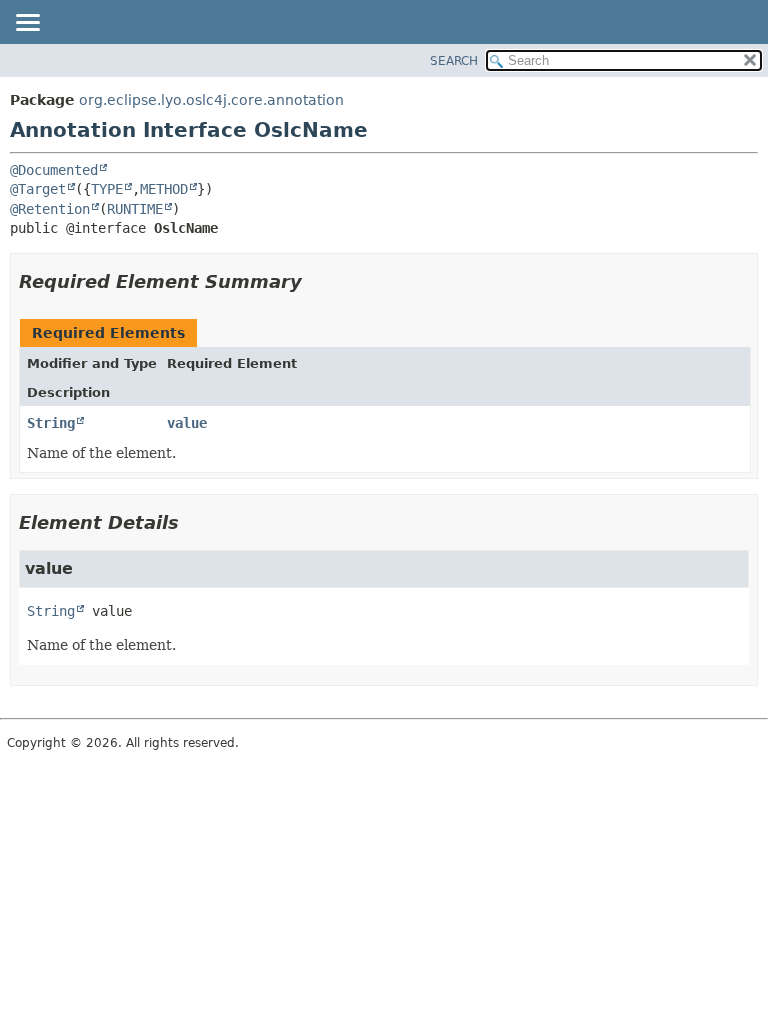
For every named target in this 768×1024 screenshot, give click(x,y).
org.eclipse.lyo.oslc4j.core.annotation (211, 100)
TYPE (107, 189)
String (51, 423)
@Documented (54, 170)
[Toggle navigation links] (27, 24)
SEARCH (454, 61)
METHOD (164, 189)
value (187, 423)
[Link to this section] (316, 281)
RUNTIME (135, 209)
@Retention (50, 209)
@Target (38, 189)
